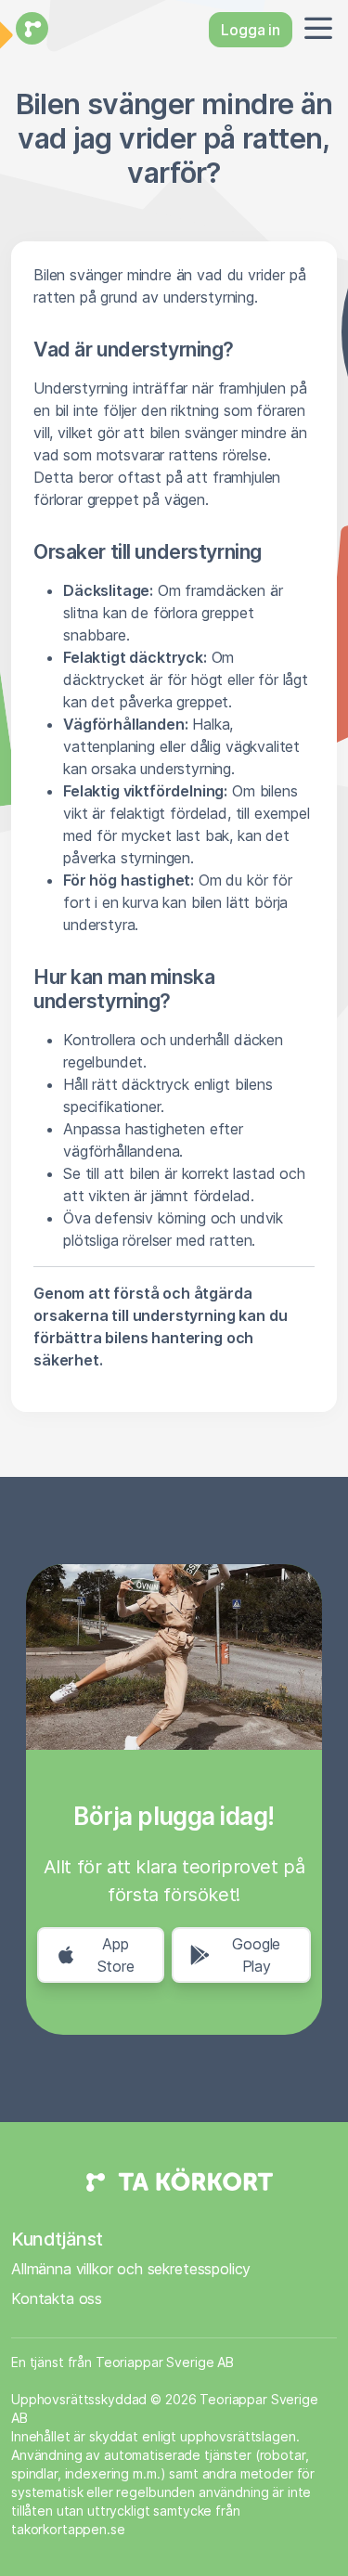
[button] (315, 30)
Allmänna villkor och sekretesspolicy (131, 2269)
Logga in (251, 30)
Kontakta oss (57, 2298)
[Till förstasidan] (30, 30)
